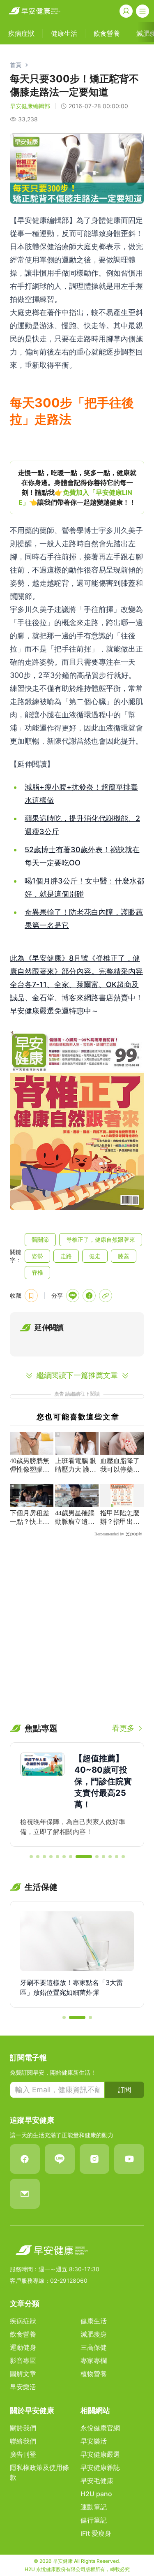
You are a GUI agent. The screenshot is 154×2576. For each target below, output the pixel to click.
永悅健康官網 (100, 2428)
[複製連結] (106, 1296)
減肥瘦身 (94, 2334)
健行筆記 (94, 2520)
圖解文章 (23, 2374)
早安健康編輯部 (30, 106)
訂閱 (124, 2090)
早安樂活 (23, 2387)
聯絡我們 (23, 2441)
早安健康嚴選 (100, 2454)
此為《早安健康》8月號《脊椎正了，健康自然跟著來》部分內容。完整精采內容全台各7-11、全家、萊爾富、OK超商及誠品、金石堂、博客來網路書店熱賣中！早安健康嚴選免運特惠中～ (76, 984)
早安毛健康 (97, 2481)
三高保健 (94, 2347)
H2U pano (96, 2494)
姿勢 (37, 1256)
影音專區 (23, 2360)
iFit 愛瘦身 (96, 2533)
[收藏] (31, 1296)
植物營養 (94, 2374)
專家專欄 (94, 2360)
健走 (95, 1256)
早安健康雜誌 (100, 2467)
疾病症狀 (23, 2321)
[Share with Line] (73, 1296)
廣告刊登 (23, 2454)
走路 (66, 1256)
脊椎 (37, 1272)
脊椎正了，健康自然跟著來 (101, 1239)
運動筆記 (94, 2507)
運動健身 (23, 2347)
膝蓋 (124, 1256)
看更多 (123, 1728)
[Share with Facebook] (89, 1296)
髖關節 (40, 1239)
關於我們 (23, 2428)
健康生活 (94, 2321)
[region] (77, 487)
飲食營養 (23, 2334)
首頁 (16, 65)
